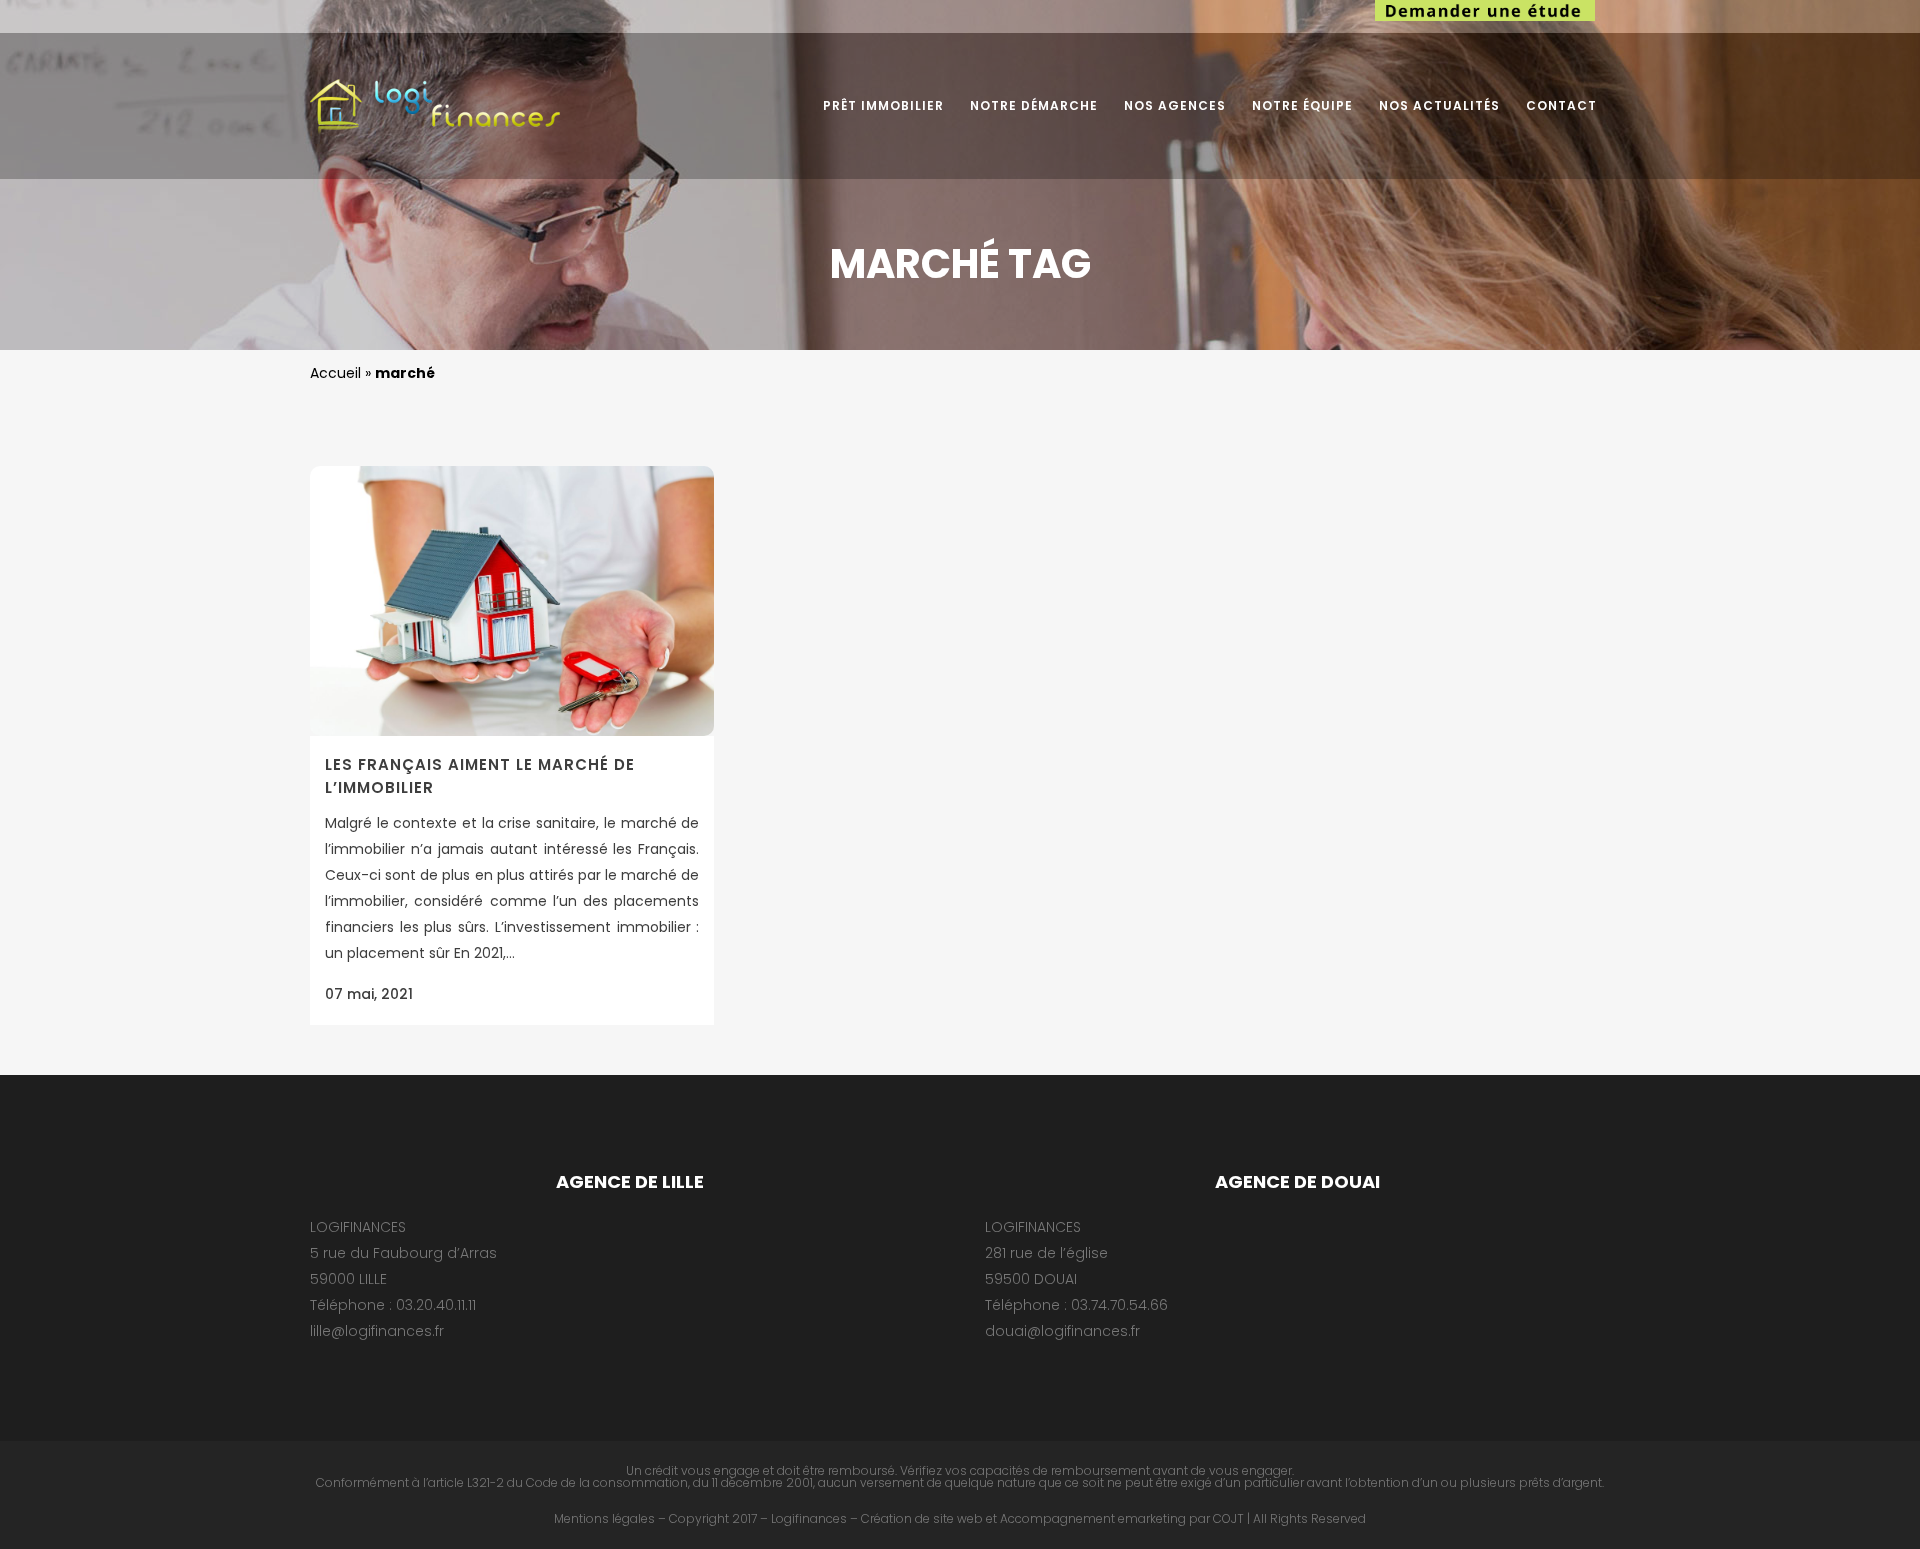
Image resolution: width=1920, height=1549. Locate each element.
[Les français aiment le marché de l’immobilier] (512, 601)
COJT (1228, 1518)
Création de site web (922, 1518)
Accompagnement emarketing (1093, 1518)
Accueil (335, 373)
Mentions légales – (610, 1518)
